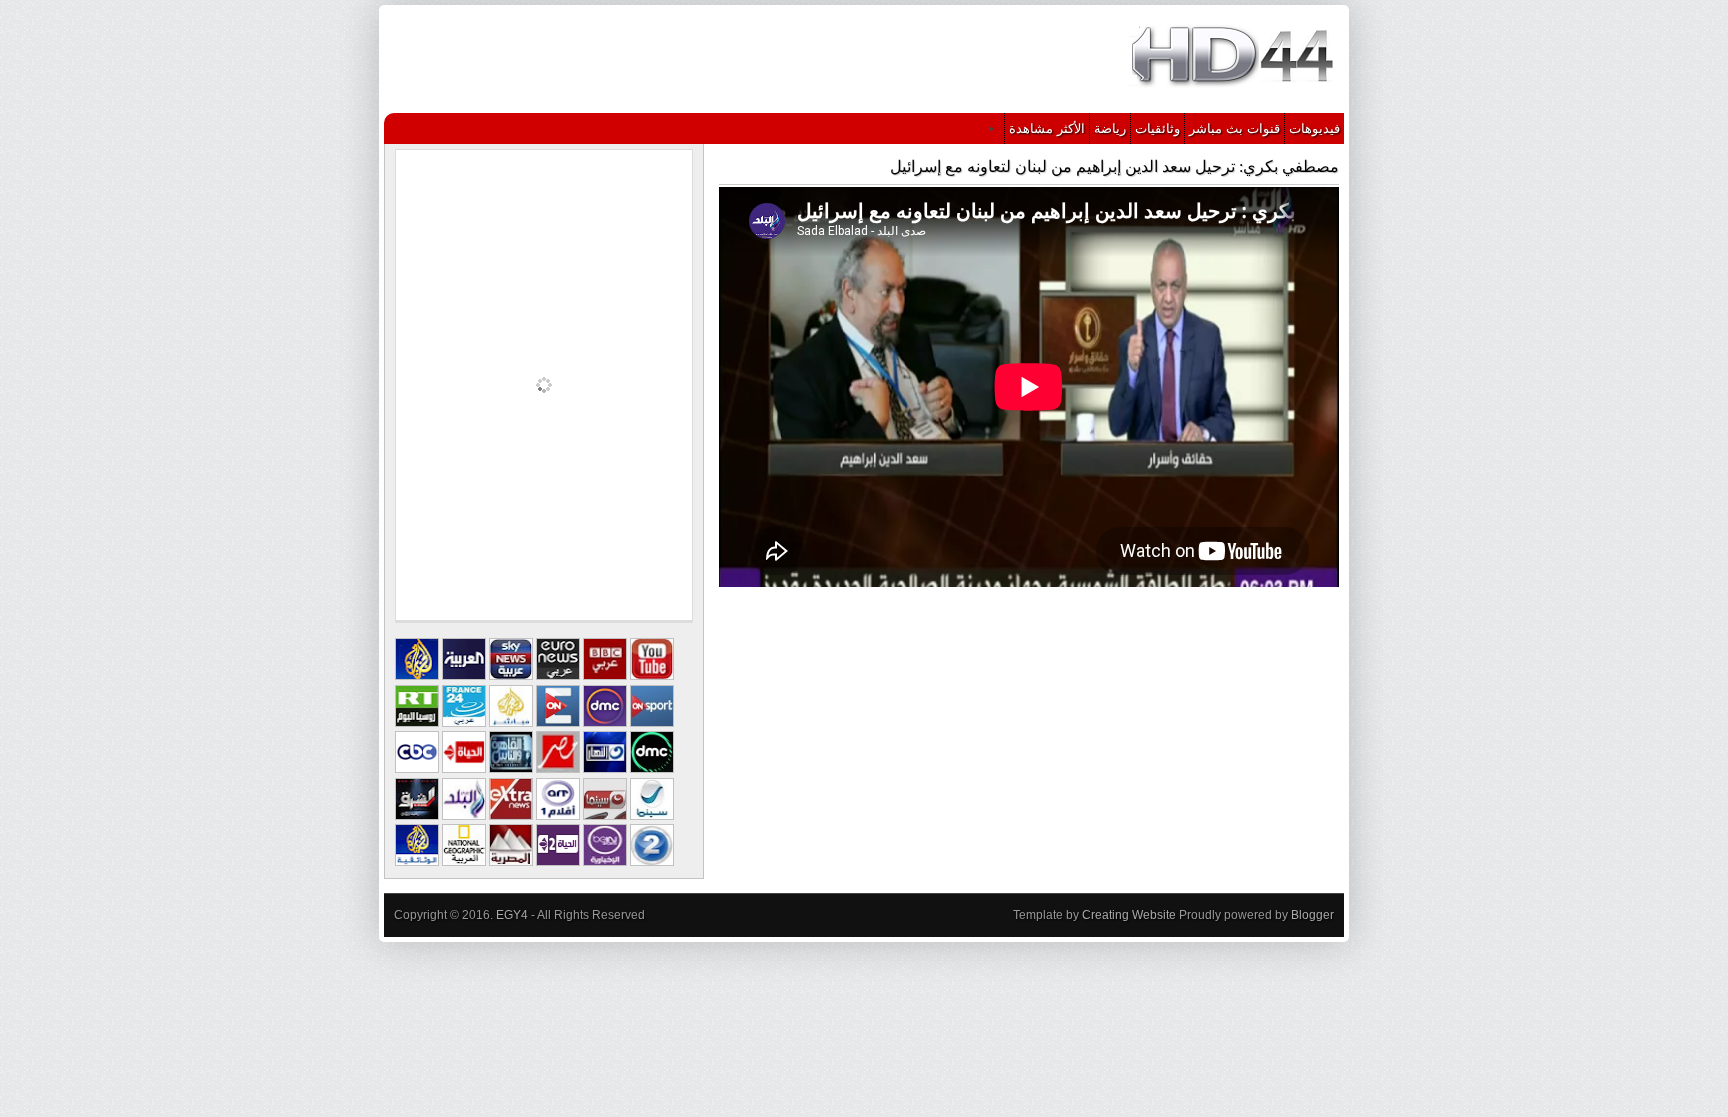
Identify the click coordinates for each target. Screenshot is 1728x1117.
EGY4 (512, 915)
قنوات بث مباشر (1234, 128)
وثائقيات (1157, 128)
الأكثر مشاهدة (1047, 128)
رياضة (1110, 128)
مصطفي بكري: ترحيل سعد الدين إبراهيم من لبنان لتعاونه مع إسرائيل (1114, 166)
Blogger (1312, 915)
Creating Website (1129, 915)
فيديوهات (1314, 128)
